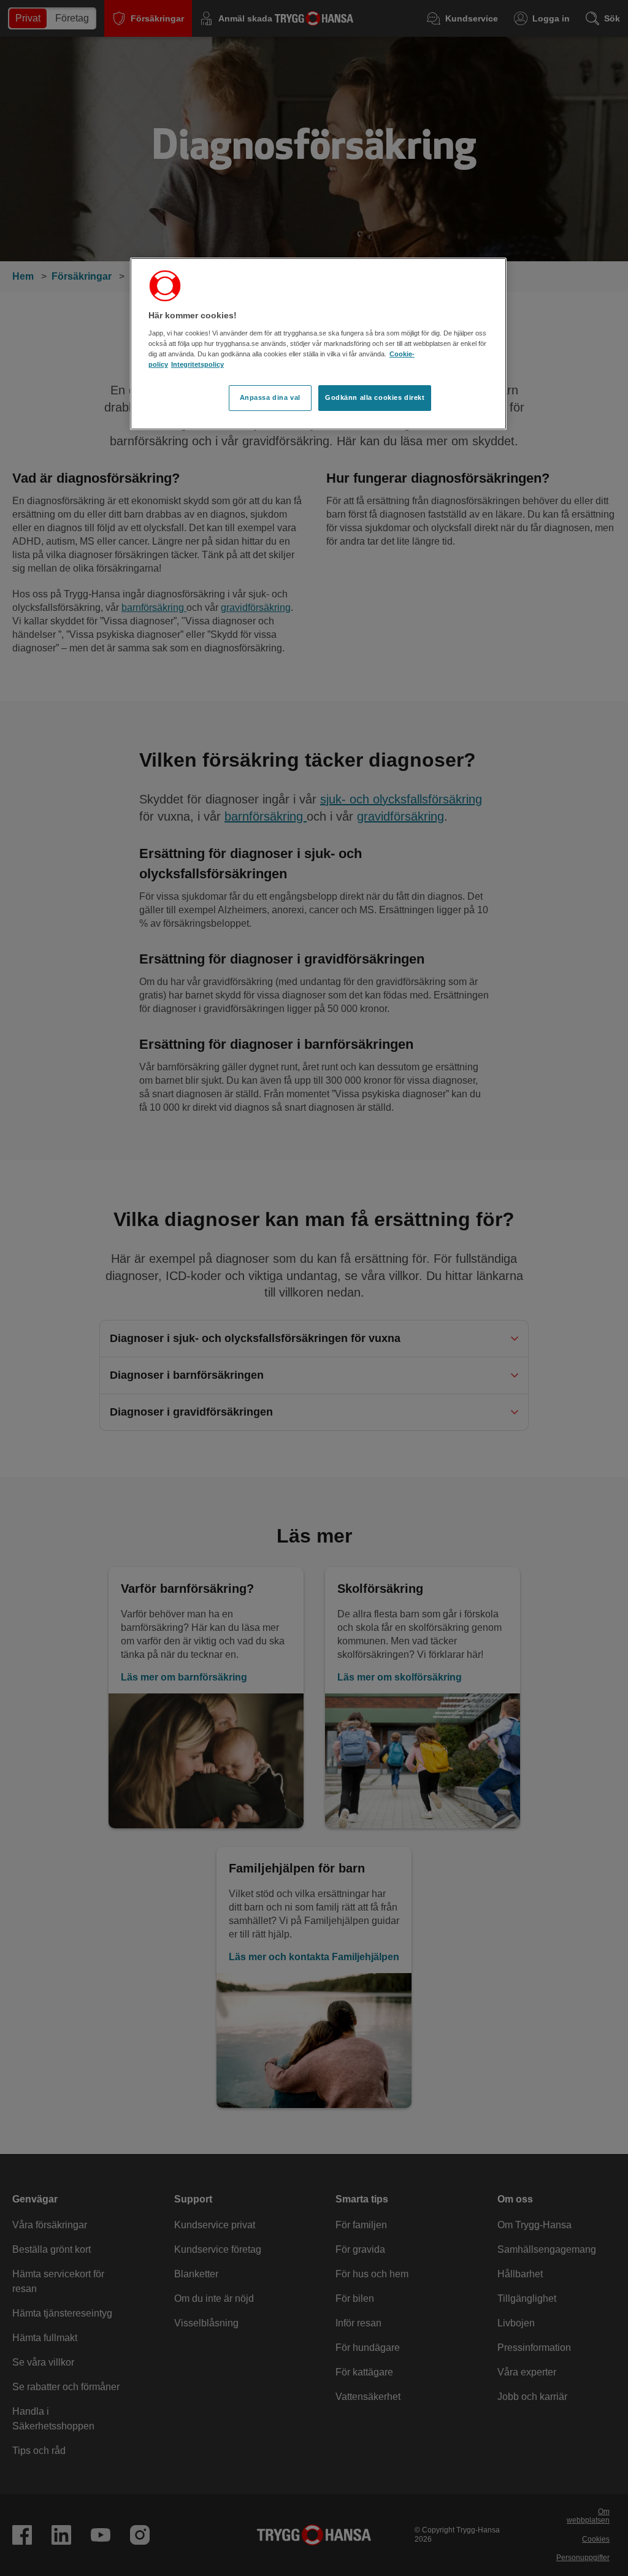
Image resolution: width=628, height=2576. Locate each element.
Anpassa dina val (270, 397)
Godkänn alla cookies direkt (375, 397)
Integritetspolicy (197, 364)
